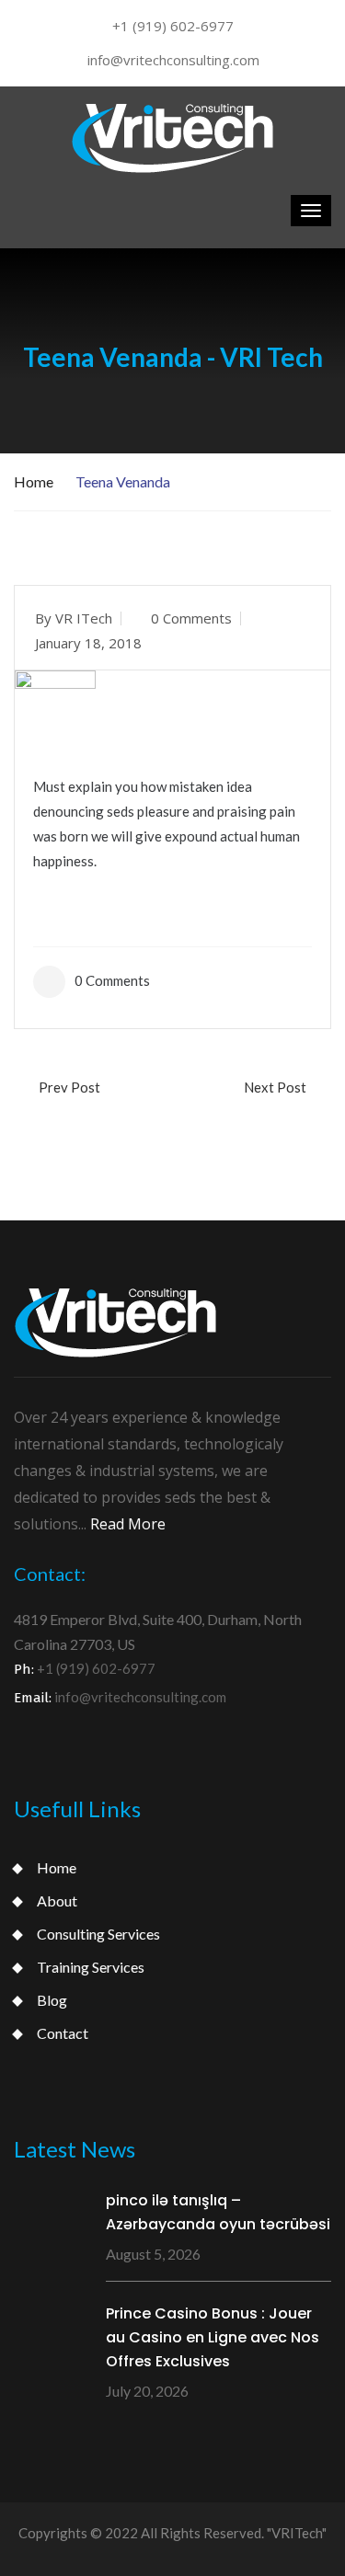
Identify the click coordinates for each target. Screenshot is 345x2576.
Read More (128, 1524)
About (57, 1901)
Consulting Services (98, 1934)
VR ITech (84, 618)
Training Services (91, 1967)
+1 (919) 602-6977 (173, 26)
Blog (52, 2000)
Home (34, 481)
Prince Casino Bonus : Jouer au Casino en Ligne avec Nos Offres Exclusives (213, 2337)
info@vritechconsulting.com (173, 60)
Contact (63, 2033)
